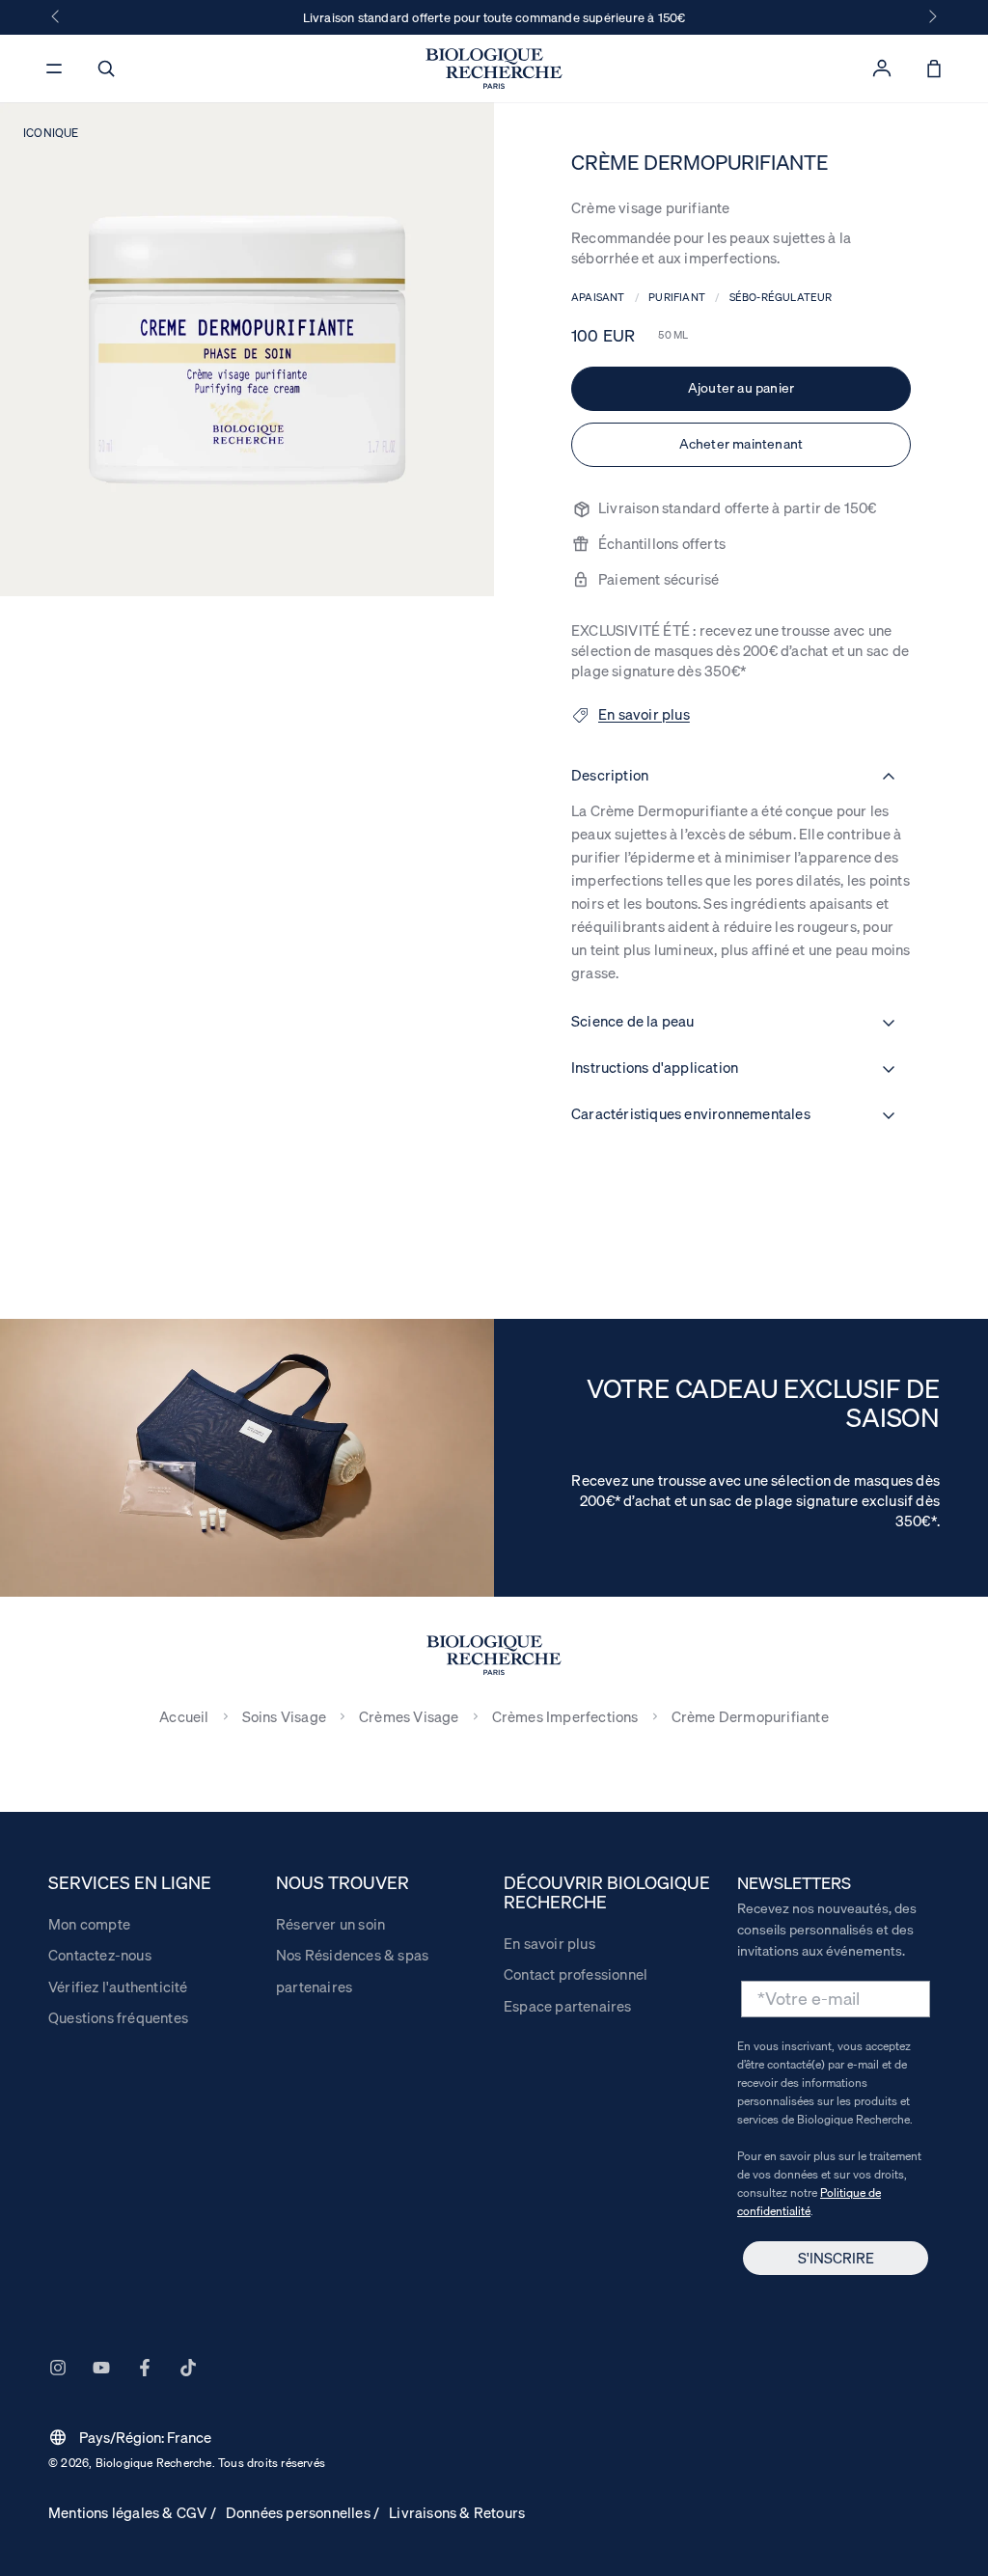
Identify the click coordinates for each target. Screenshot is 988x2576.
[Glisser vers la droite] (931, 17)
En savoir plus (549, 1943)
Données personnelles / (302, 2512)
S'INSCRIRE (836, 2258)
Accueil (184, 1717)
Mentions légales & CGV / (132, 2512)
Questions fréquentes (118, 2017)
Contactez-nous (100, 1955)
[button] (106, 69)
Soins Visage (284, 1717)
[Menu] (54, 69)
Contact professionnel (576, 1974)
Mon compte (89, 1924)
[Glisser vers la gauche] (57, 17)
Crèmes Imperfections (565, 1717)
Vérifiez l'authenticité (118, 1987)
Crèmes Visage (409, 1717)
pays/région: (131, 2437)
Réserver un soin (330, 1924)
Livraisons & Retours (457, 2512)
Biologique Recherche (154, 2463)
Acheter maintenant (741, 444)
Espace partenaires (568, 2006)
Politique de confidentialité (809, 2202)
